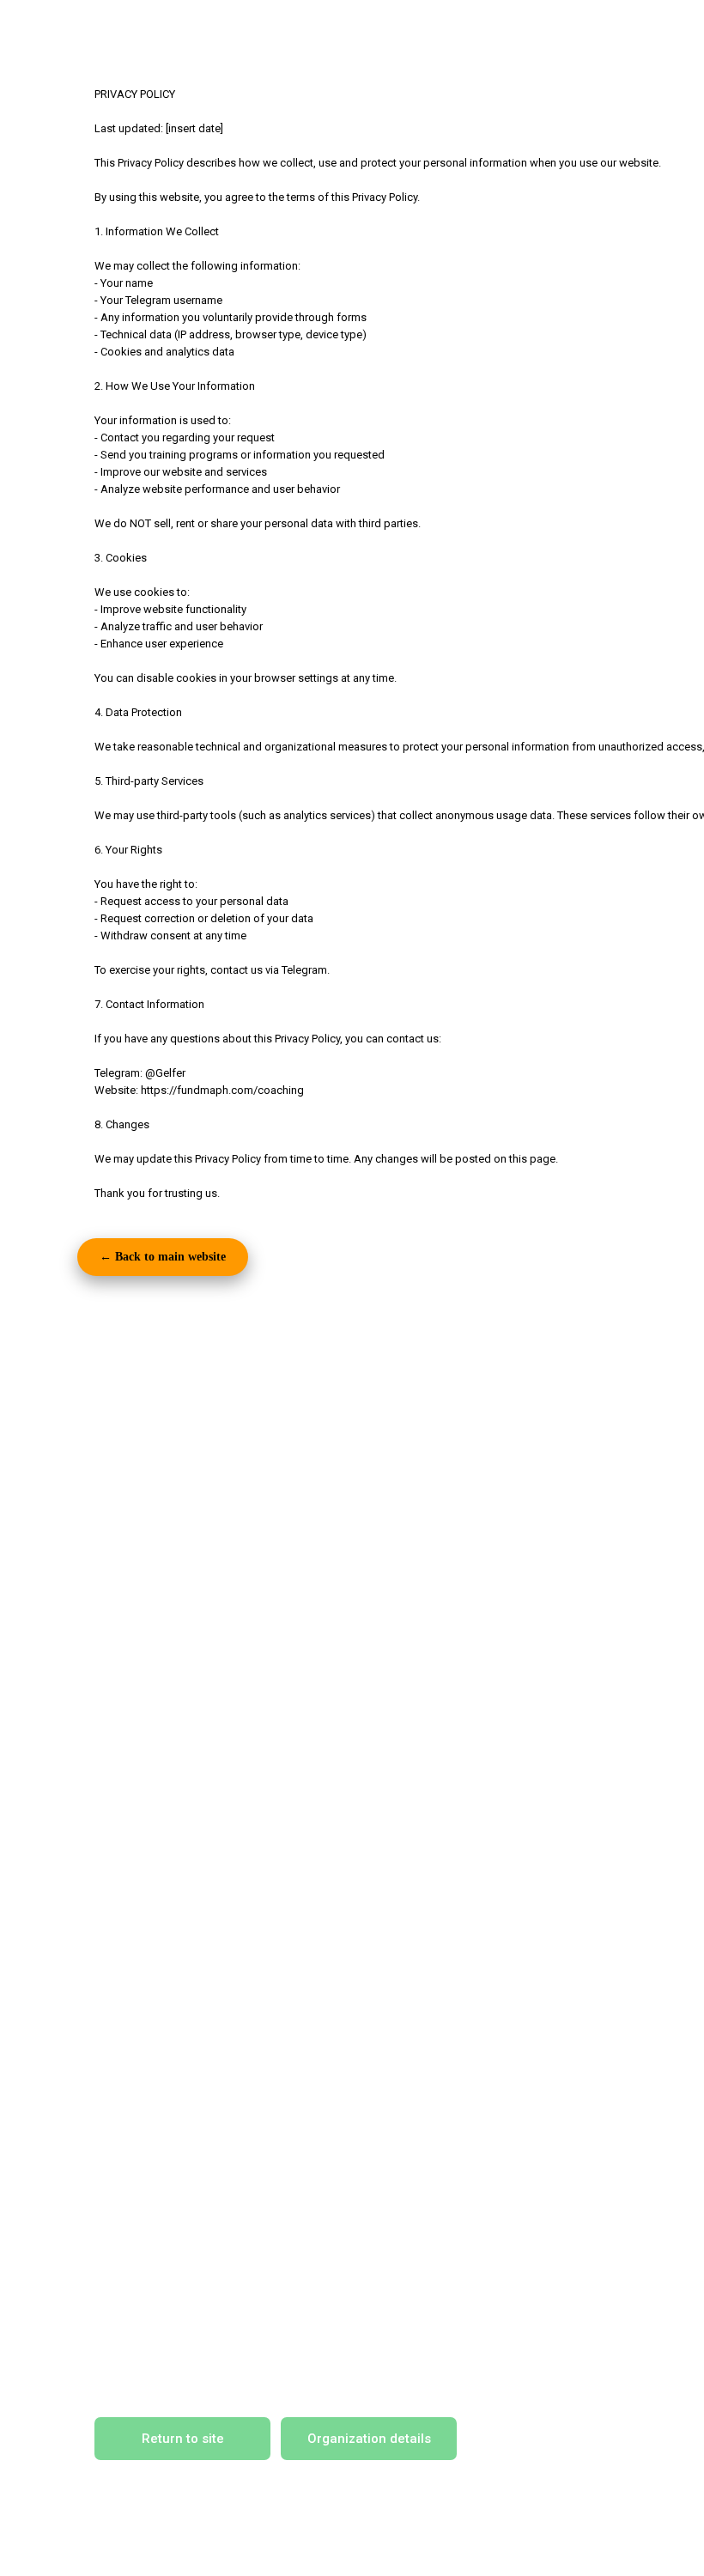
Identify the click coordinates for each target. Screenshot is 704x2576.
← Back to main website (163, 1257)
